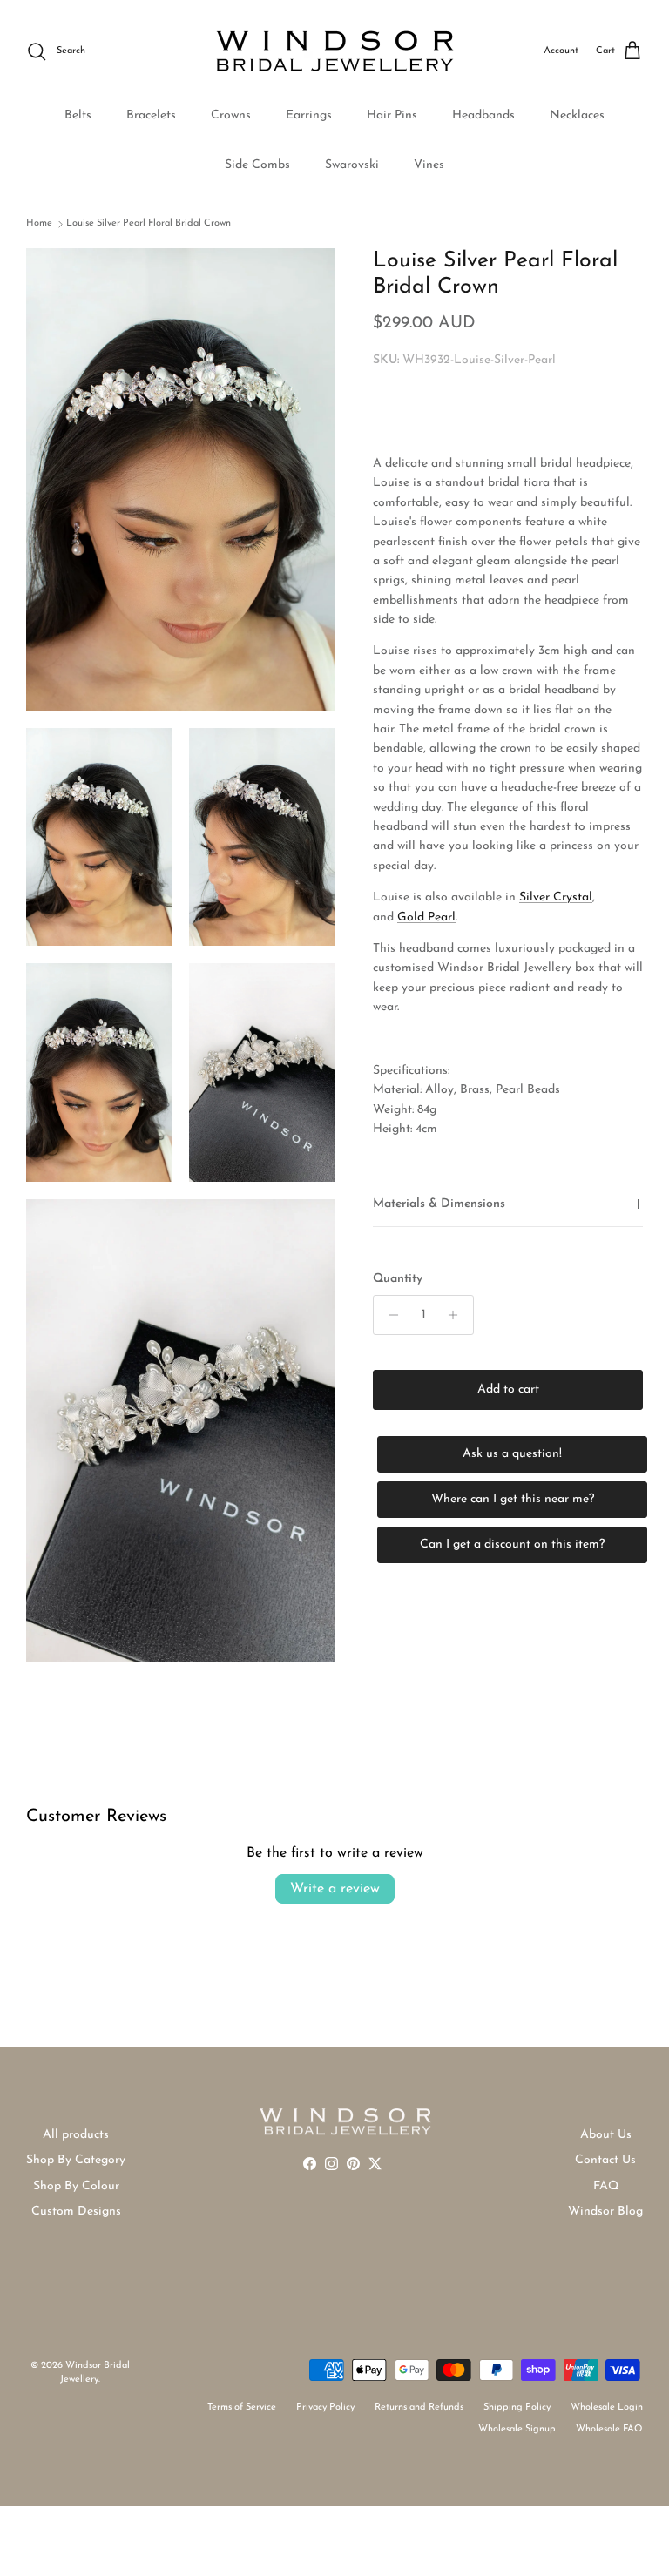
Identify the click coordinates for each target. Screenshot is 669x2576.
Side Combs (257, 165)
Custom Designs (76, 2212)
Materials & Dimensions (439, 1204)
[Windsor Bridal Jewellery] (335, 51)
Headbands (483, 115)
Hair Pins (392, 115)
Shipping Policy (517, 2407)
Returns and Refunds (419, 2407)
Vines (429, 165)
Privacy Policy (325, 2407)
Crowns (231, 115)
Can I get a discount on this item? (512, 1544)
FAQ (606, 2186)
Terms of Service (242, 2407)
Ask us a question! (512, 1454)
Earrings (309, 115)
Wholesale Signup (517, 2429)
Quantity (398, 1279)
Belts (78, 115)
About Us (606, 2135)
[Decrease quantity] (389, 1315)
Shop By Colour (76, 2186)
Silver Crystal (556, 897)
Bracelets (151, 115)
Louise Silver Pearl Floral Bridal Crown (149, 223)
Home (39, 223)
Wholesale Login (607, 2407)
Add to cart (508, 1389)
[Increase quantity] (458, 1315)
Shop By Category (76, 2160)
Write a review (335, 1889)
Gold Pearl (426, 917)
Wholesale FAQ (609, 2429)
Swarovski (352, 165)
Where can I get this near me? (513, 1499)
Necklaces (577, 115)
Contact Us (605, 2160)
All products (76, 2135)
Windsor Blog (605, 2212)
